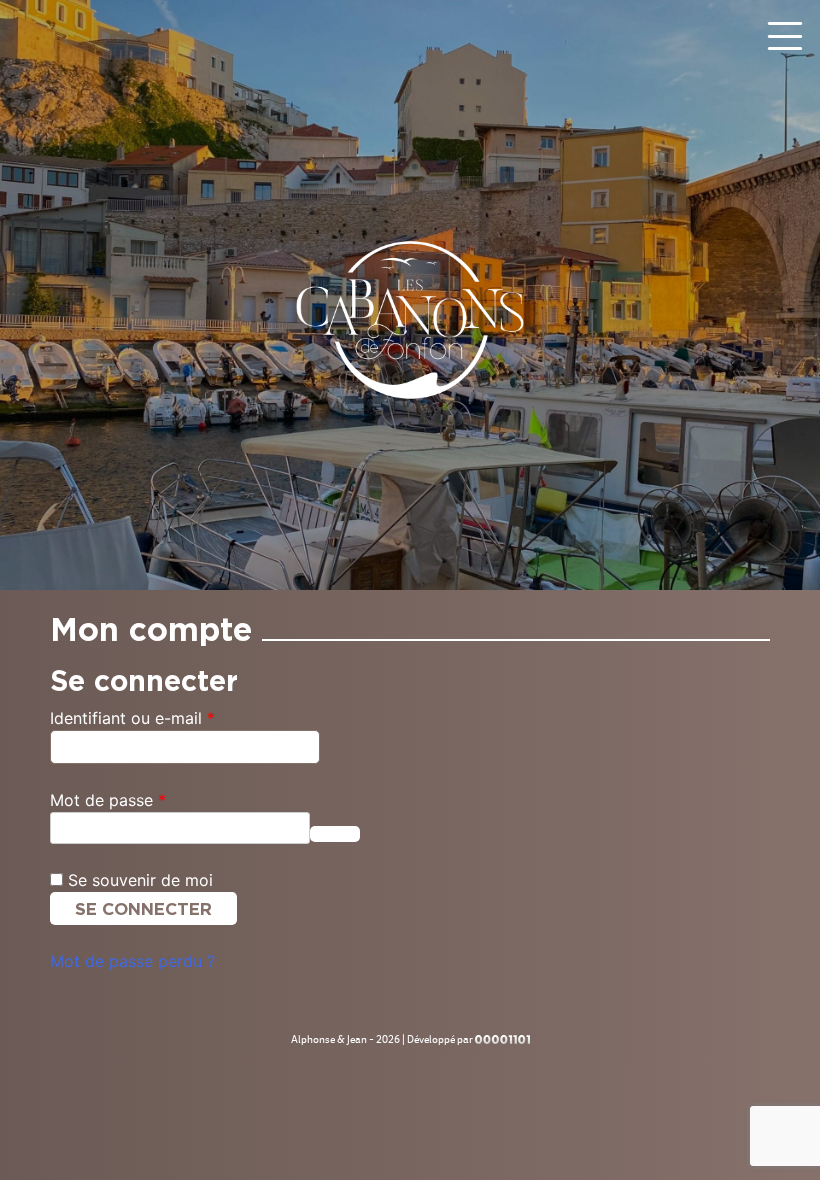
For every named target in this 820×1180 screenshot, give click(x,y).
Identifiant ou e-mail (174, 717)
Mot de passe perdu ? (132, 961)
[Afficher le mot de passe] (335, 834)
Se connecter (143, 908)
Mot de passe (149, 799)
